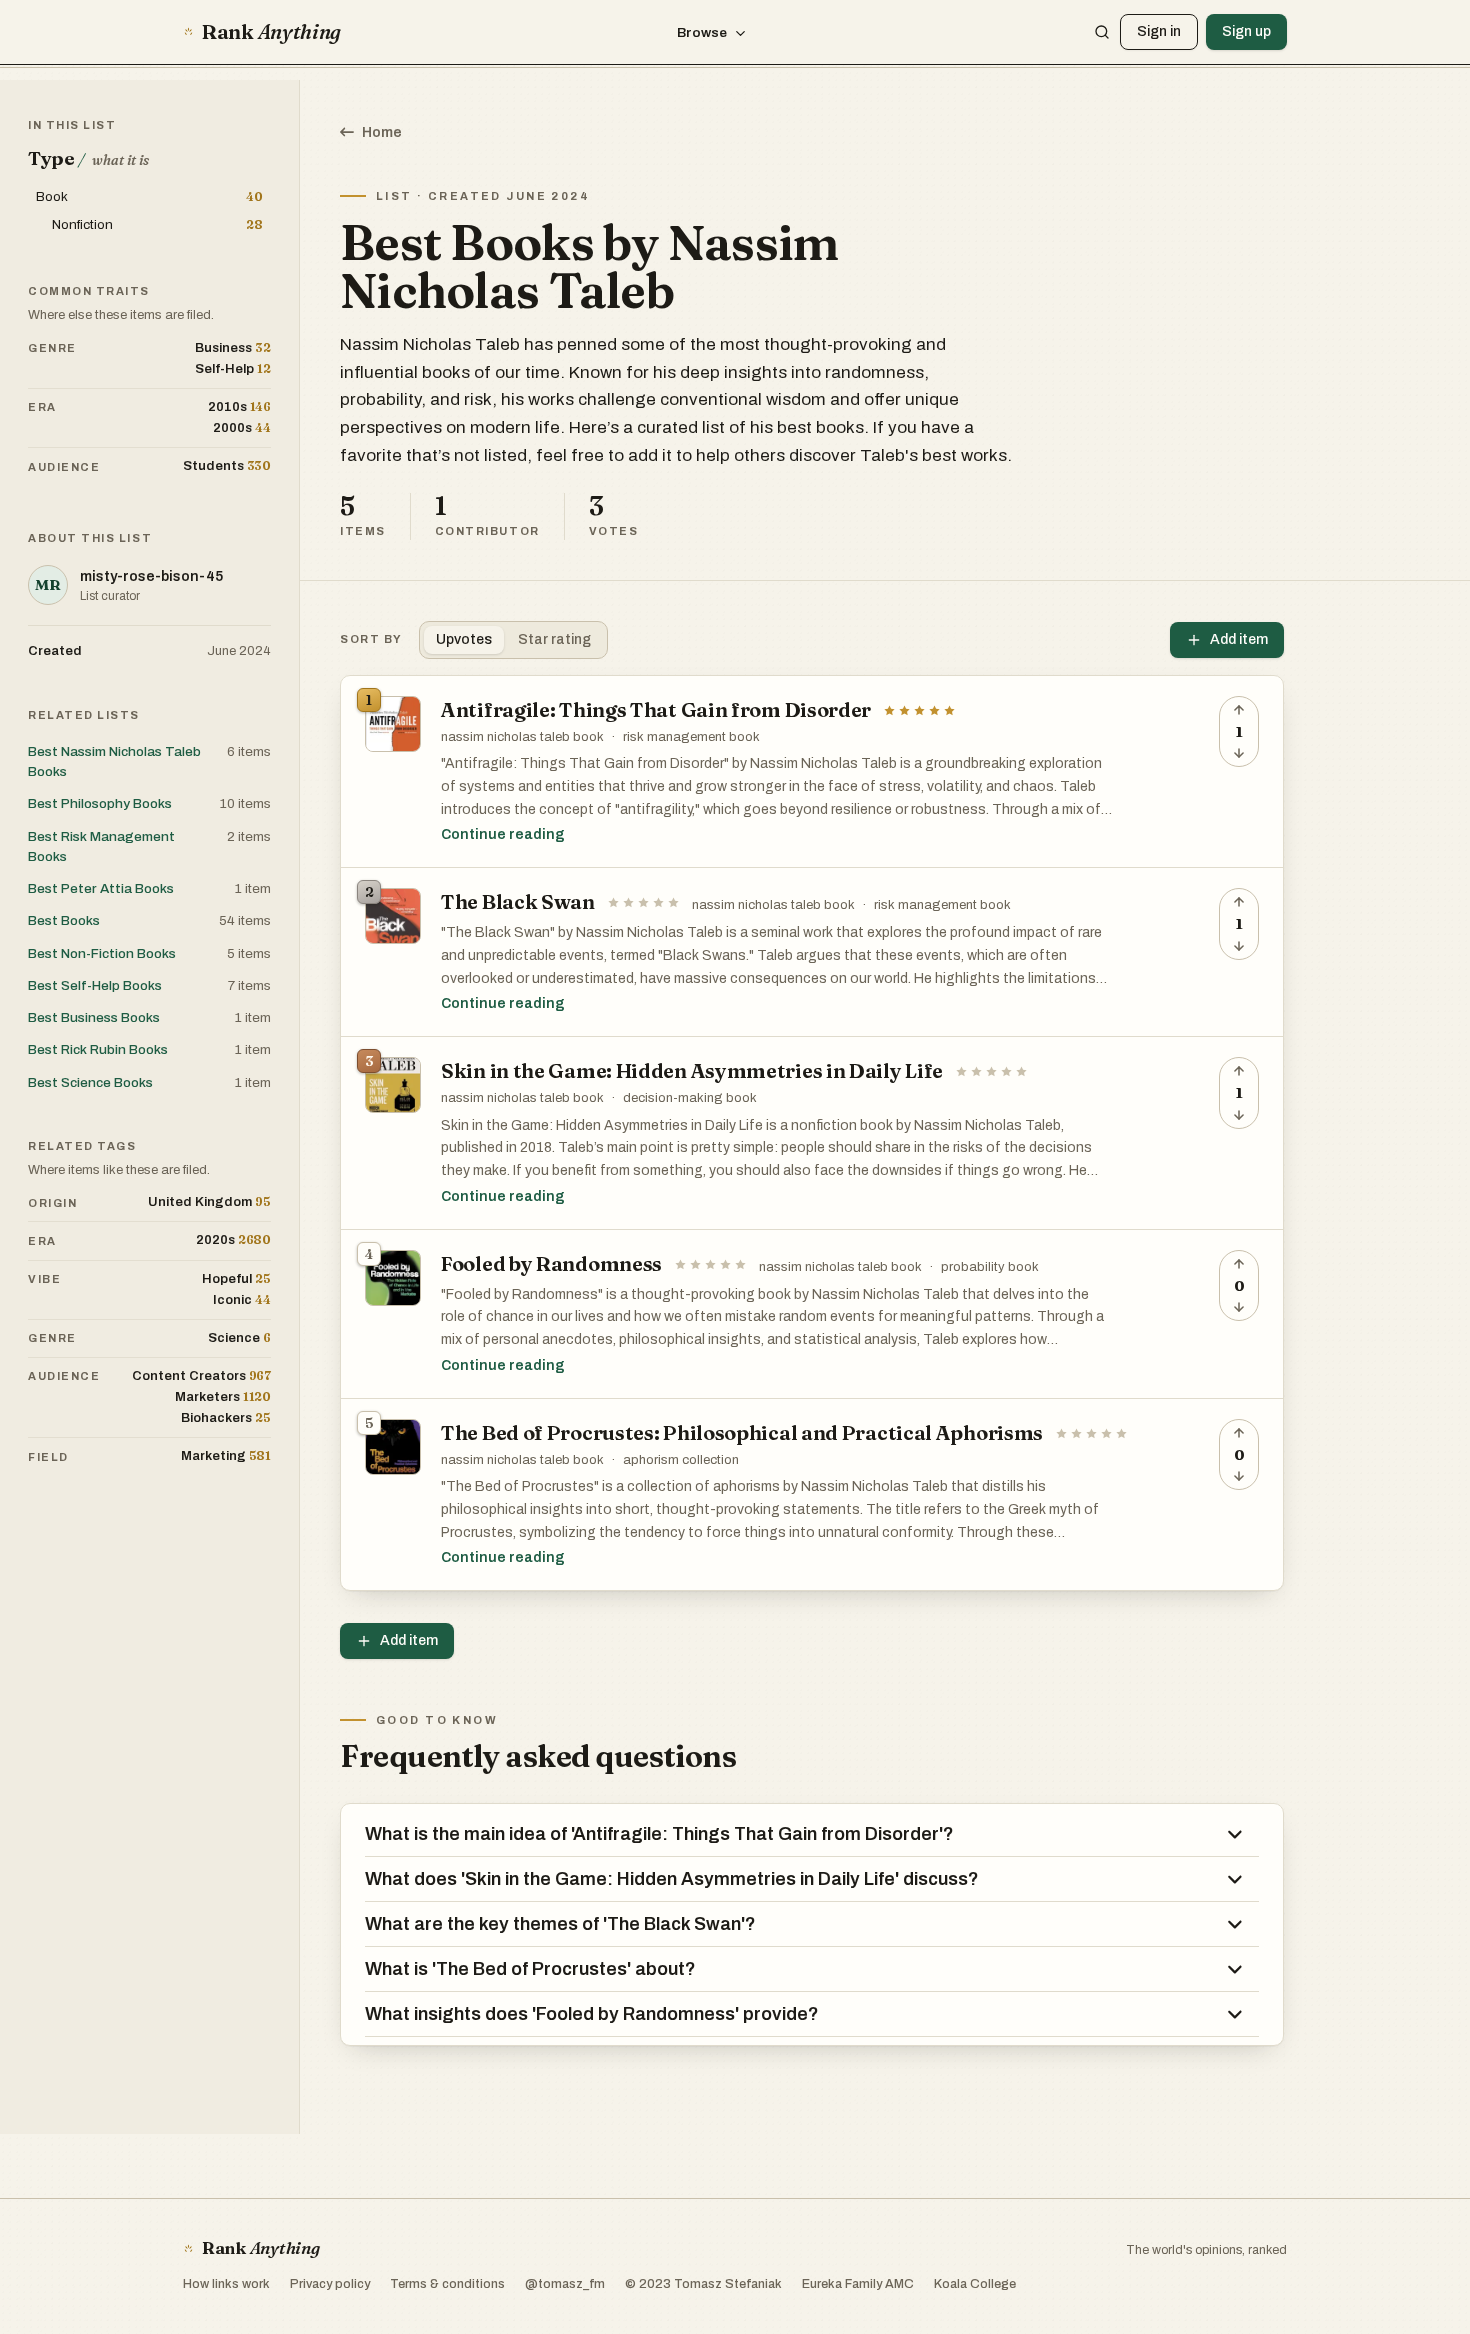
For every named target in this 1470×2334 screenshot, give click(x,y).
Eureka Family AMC (858, 2284)
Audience (64, 467)
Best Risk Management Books (101, 846)
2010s (239, 406)
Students (227, 465)
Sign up (1246, 31)
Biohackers (226, 1417)
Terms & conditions (447, 2284)
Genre (52, 348)
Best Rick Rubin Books (98, 1049)
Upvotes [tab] (464, 639)
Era (42, 407)
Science (239, 1337)
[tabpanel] (812, 1133)
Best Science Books (90, 1082)
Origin (52, 1203)
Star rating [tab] (554, 639)
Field (48, 1457)
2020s (233, 1239)
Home (382, 132)
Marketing (226, 1455)
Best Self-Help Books (95, 985)
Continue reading (503, 834)
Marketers (223, 1396)
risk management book (691, 737)
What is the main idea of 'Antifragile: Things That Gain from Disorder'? (659, 1834)
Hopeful (236, 1278)
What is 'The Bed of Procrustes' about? (530, 1969)
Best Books (64, 920)
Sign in (1159, 31)
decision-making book (690, 1098)
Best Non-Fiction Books (102, 953)
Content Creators (201, 1375)
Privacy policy (330, 2284)
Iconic (242, 1299)
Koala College (975, 2284)
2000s (242, 427)
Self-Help (233, 368)
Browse (702, 32)
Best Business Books (94, 1017)
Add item (1239, 639)
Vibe (44, 1279)
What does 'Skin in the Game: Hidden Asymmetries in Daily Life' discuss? (672, 1879)
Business (233, 347)
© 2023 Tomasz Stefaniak (703, 2284)
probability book (990, 1267)
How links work (226, 2284)
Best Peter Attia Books (101, 888)
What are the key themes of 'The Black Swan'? (560, 1924)
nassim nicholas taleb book (522, 737)
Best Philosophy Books (100, 803)
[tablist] (513, 640)
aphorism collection (681, 1460)
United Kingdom (209, 1201)
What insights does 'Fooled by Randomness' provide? (592, 2014)
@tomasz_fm (565, 2284)
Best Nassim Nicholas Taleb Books (114, 761)
